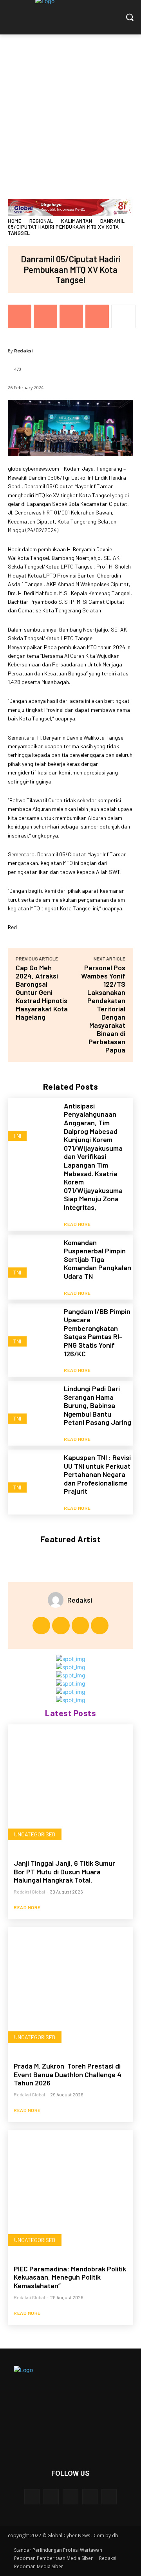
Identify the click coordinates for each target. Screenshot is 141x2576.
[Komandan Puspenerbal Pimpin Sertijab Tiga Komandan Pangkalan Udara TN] (33, 1260)
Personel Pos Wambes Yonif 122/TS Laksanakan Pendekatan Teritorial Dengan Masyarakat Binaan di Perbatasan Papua (103, 1009)
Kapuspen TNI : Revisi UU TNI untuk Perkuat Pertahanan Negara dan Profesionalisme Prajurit (97, 1474)
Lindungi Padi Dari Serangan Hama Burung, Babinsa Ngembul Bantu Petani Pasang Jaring (98, 1405)
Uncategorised (35, 1834)
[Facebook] (20, 316)
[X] (45, 316)
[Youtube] (100, 1626)
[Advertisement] (70, 109)
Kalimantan (77, 221)
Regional (41, 221)
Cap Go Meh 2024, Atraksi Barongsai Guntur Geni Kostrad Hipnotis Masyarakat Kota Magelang (42, 992)
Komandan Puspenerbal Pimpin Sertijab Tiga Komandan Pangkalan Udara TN (98, 1259)
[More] (123, 316)
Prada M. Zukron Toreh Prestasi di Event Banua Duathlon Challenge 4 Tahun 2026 (68, 2074)
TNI (17, 1136)
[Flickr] (70, 2497)
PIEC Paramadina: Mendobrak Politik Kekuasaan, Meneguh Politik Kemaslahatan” (70, 2277)
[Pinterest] (71, 316)
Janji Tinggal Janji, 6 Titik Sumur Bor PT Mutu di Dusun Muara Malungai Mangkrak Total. (64, 1871)
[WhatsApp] (97, 316)
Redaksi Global (29, 1892)
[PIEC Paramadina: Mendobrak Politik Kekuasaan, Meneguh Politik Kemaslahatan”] (70, 2193)
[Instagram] (61, 1626)
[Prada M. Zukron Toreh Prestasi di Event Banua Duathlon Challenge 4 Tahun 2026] (70, 1990)
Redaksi (23, 351)
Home (14, 221)
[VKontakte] (109, 2497)
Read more (77, 1224)
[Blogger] (32, 2497)
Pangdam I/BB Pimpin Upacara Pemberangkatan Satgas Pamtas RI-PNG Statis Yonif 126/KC (97, 1332)
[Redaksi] (58, 1600)
